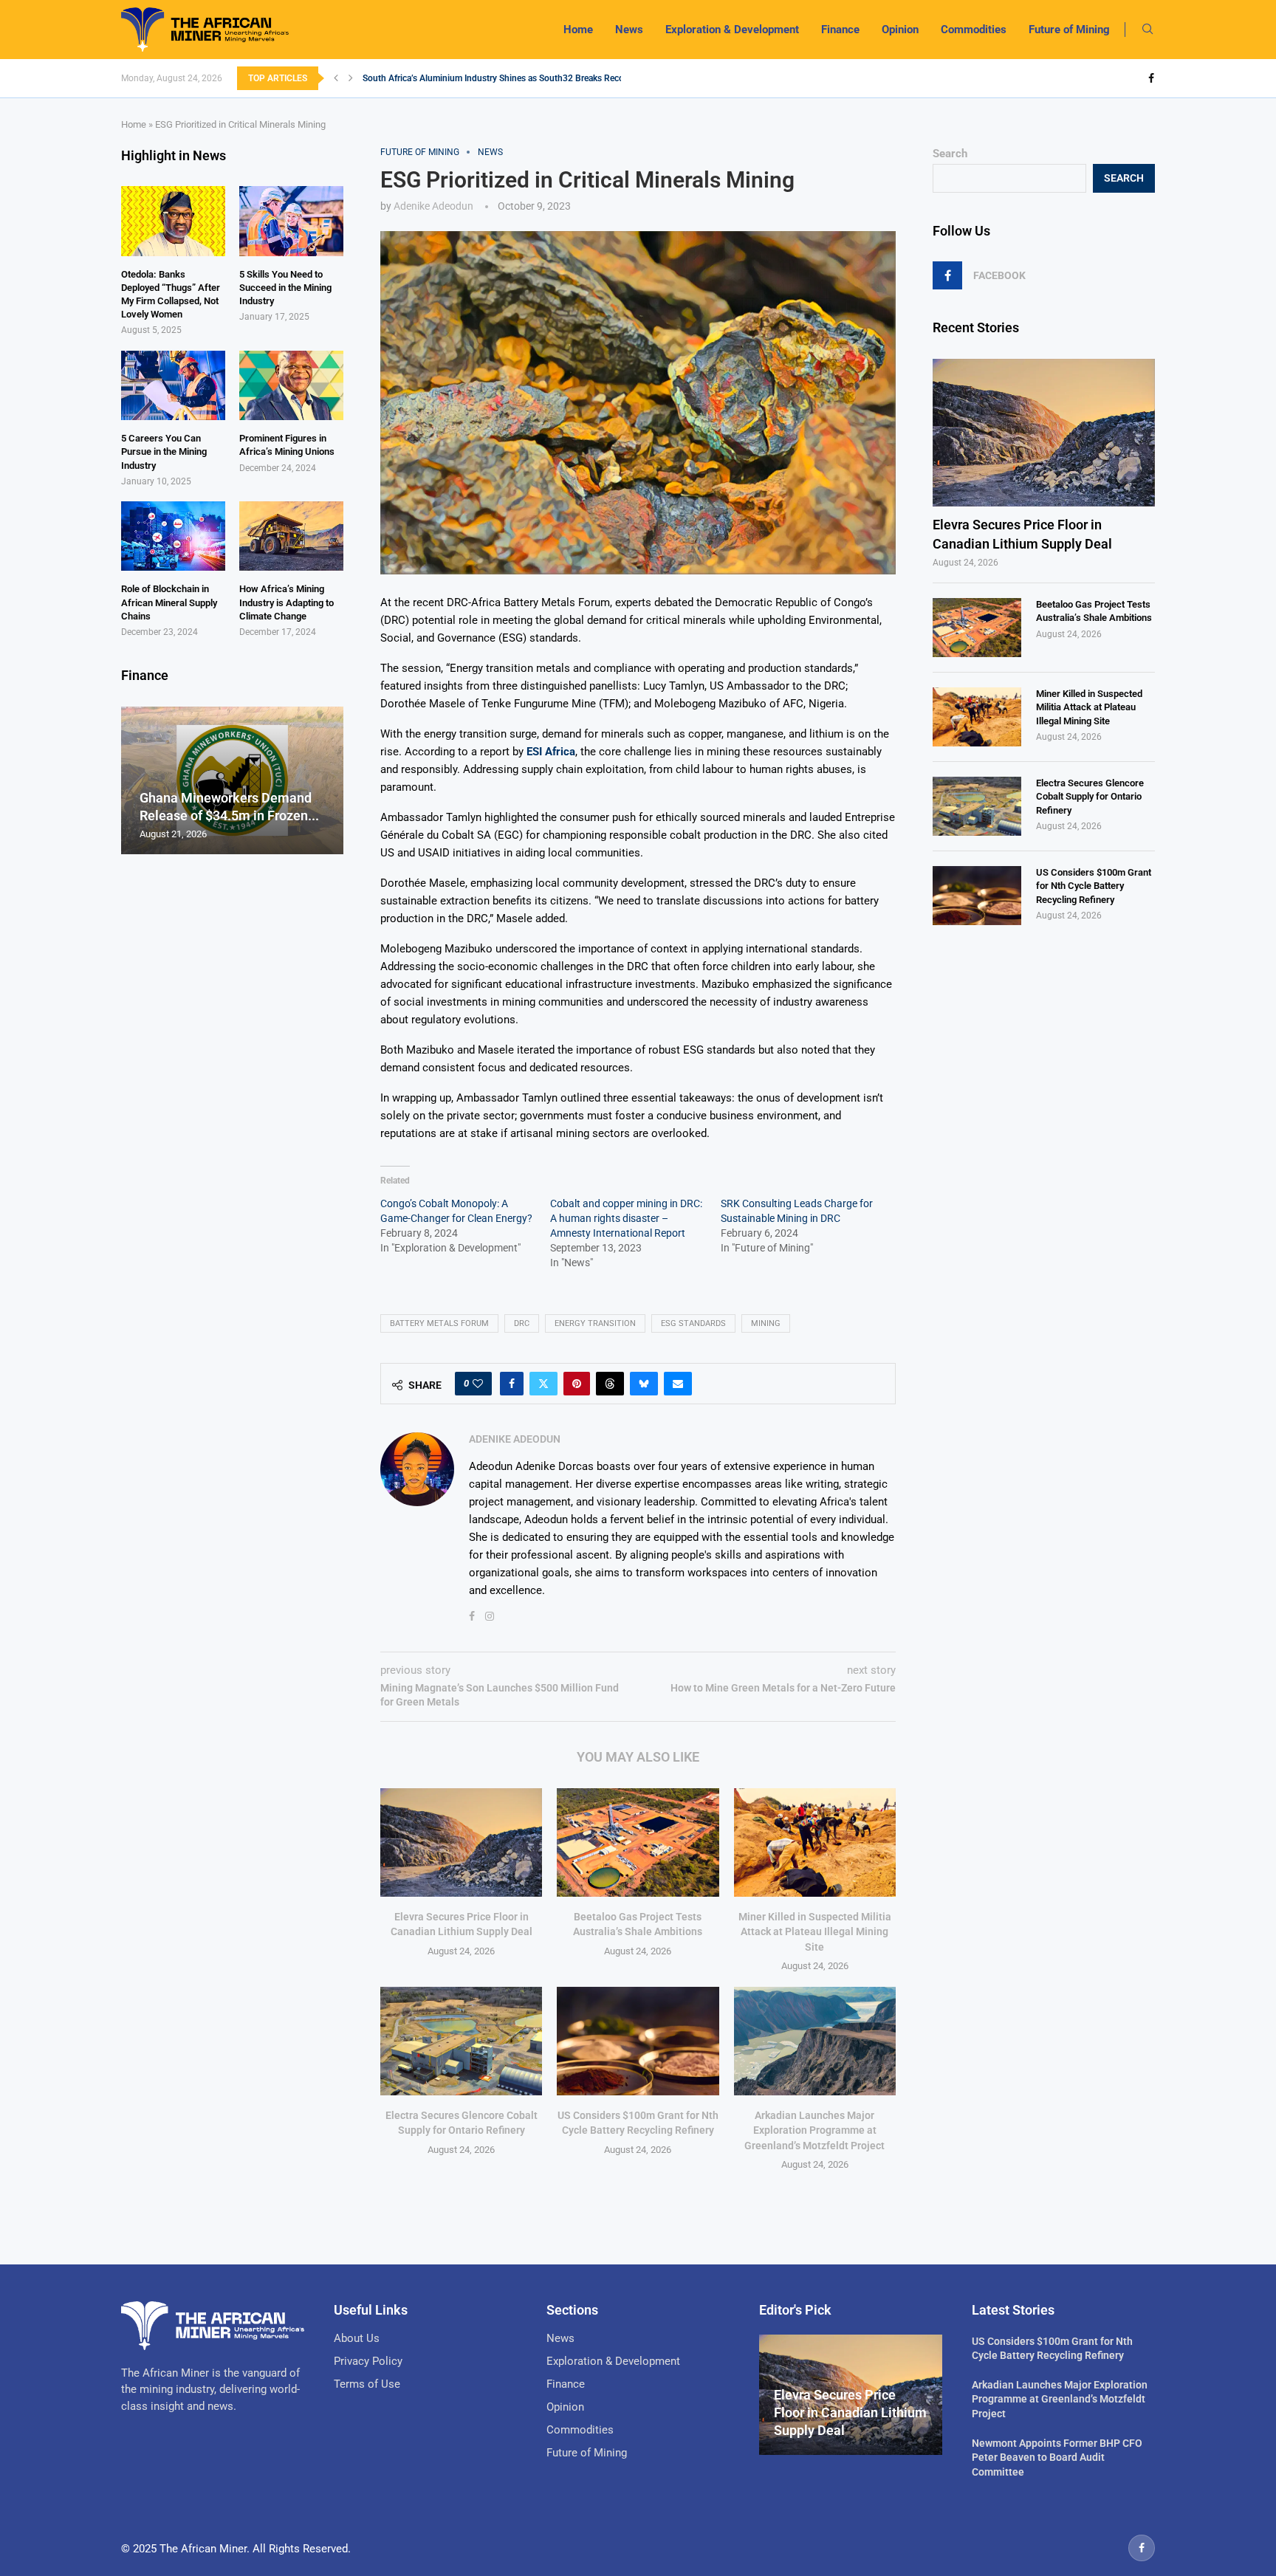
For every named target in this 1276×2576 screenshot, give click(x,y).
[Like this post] (478, 1384)
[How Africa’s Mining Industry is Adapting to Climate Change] (291, 536)
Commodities (974, 30)
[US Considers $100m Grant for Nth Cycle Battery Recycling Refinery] (638, 2041)
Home (578, 30)
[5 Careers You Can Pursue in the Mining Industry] (173, 385)
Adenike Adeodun (433, 206)
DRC (522, 1323)
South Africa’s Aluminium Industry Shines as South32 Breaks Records (500, 78)
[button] (336, 78)
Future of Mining (1069, 30)
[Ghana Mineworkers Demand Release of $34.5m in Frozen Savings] (232, 781)
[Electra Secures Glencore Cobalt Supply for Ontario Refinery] (461, 2041)
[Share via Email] (678, 1384)
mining (766, 1323)
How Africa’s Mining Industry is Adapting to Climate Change (287, 602)
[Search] (1148, 30)
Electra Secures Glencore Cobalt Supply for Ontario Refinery (1090, 796)
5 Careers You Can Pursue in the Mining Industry (164, 451)
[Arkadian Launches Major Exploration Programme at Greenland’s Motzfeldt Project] (815, 2041)
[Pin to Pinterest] (577, 1384)
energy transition (595, 1323)
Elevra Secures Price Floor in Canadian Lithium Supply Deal (1022, 534)
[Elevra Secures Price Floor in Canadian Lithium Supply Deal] (461, 1842)
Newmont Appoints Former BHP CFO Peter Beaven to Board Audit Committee (1057, 2457)
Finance (840, 30)
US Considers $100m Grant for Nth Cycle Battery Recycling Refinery (1094, 886)
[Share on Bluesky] (644, 1384)
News (629, 30)
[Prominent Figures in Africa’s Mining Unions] (291, 385)
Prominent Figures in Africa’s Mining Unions (287, 445)
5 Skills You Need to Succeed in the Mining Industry (285, 288)
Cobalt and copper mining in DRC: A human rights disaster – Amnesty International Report (626, 1218)
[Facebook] (1151, 78)
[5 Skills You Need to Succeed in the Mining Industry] (291, 221)
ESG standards (693, 1323)
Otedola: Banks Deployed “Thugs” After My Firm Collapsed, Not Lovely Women (171, 295)
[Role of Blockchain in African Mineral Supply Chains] (173, 536)
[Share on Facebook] (512, 1384)
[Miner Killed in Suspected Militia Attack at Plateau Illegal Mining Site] (815, 1842)
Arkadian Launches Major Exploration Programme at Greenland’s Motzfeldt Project (814, 2130)
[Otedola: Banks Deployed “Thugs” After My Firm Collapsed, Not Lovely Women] (173, 221)
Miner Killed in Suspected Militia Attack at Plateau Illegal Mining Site (815, 1932)
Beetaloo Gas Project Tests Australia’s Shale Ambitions (1094, 611)
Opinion (900, 30)
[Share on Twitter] (543, 1384)
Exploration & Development (732, 30)
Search (950, 154)
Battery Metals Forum (439, 1323)
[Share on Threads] (610, 1384)
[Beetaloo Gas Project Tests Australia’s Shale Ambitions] (638, 1842)
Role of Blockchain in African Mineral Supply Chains (169, 602)
